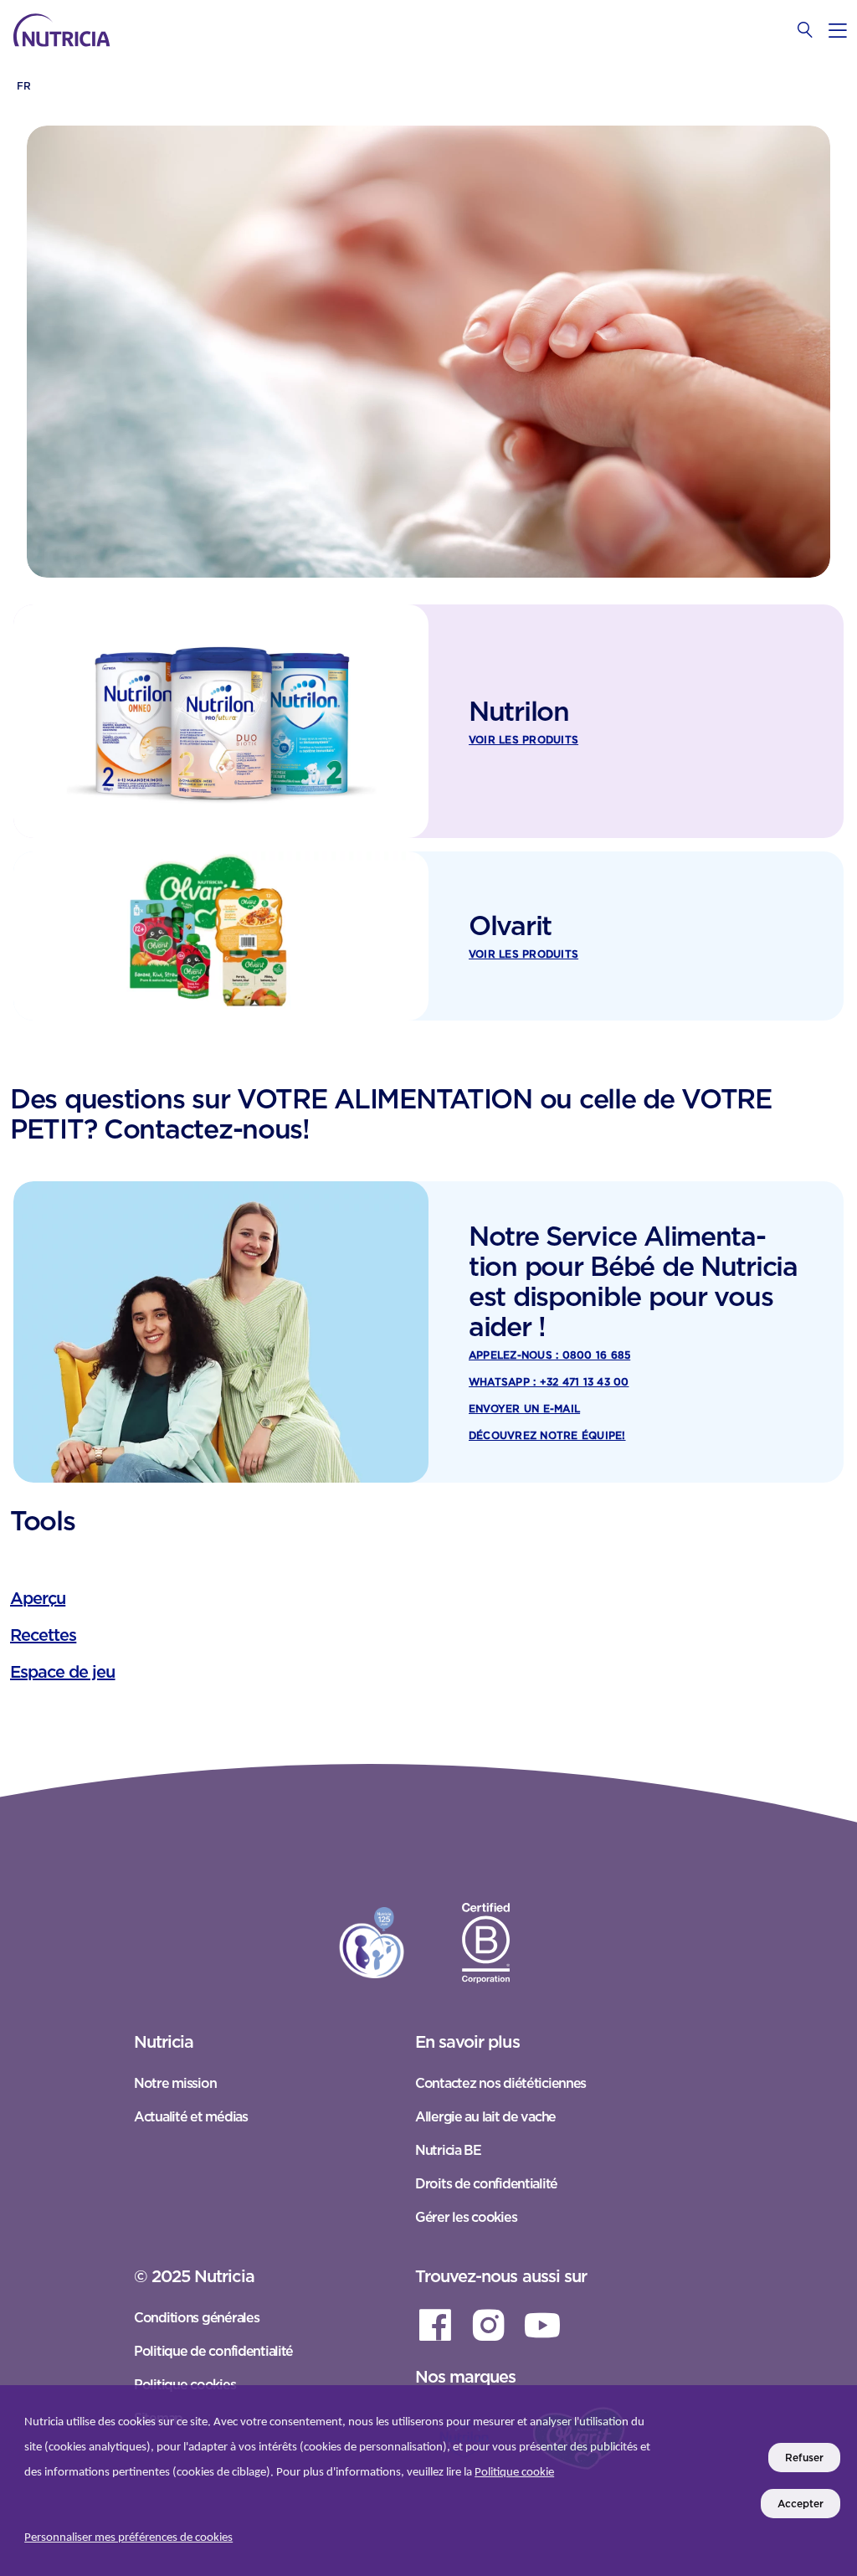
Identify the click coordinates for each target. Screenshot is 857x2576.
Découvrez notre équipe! (547, 1435)
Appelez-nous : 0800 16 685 (549, 1355)
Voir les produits (523, 740)
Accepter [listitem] (801, 2504)
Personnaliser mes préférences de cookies (128, 2538)
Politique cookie (514, 2473)
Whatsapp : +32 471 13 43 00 (549, 1382)
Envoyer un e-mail (524, 1409)
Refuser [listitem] (804, 2458)
